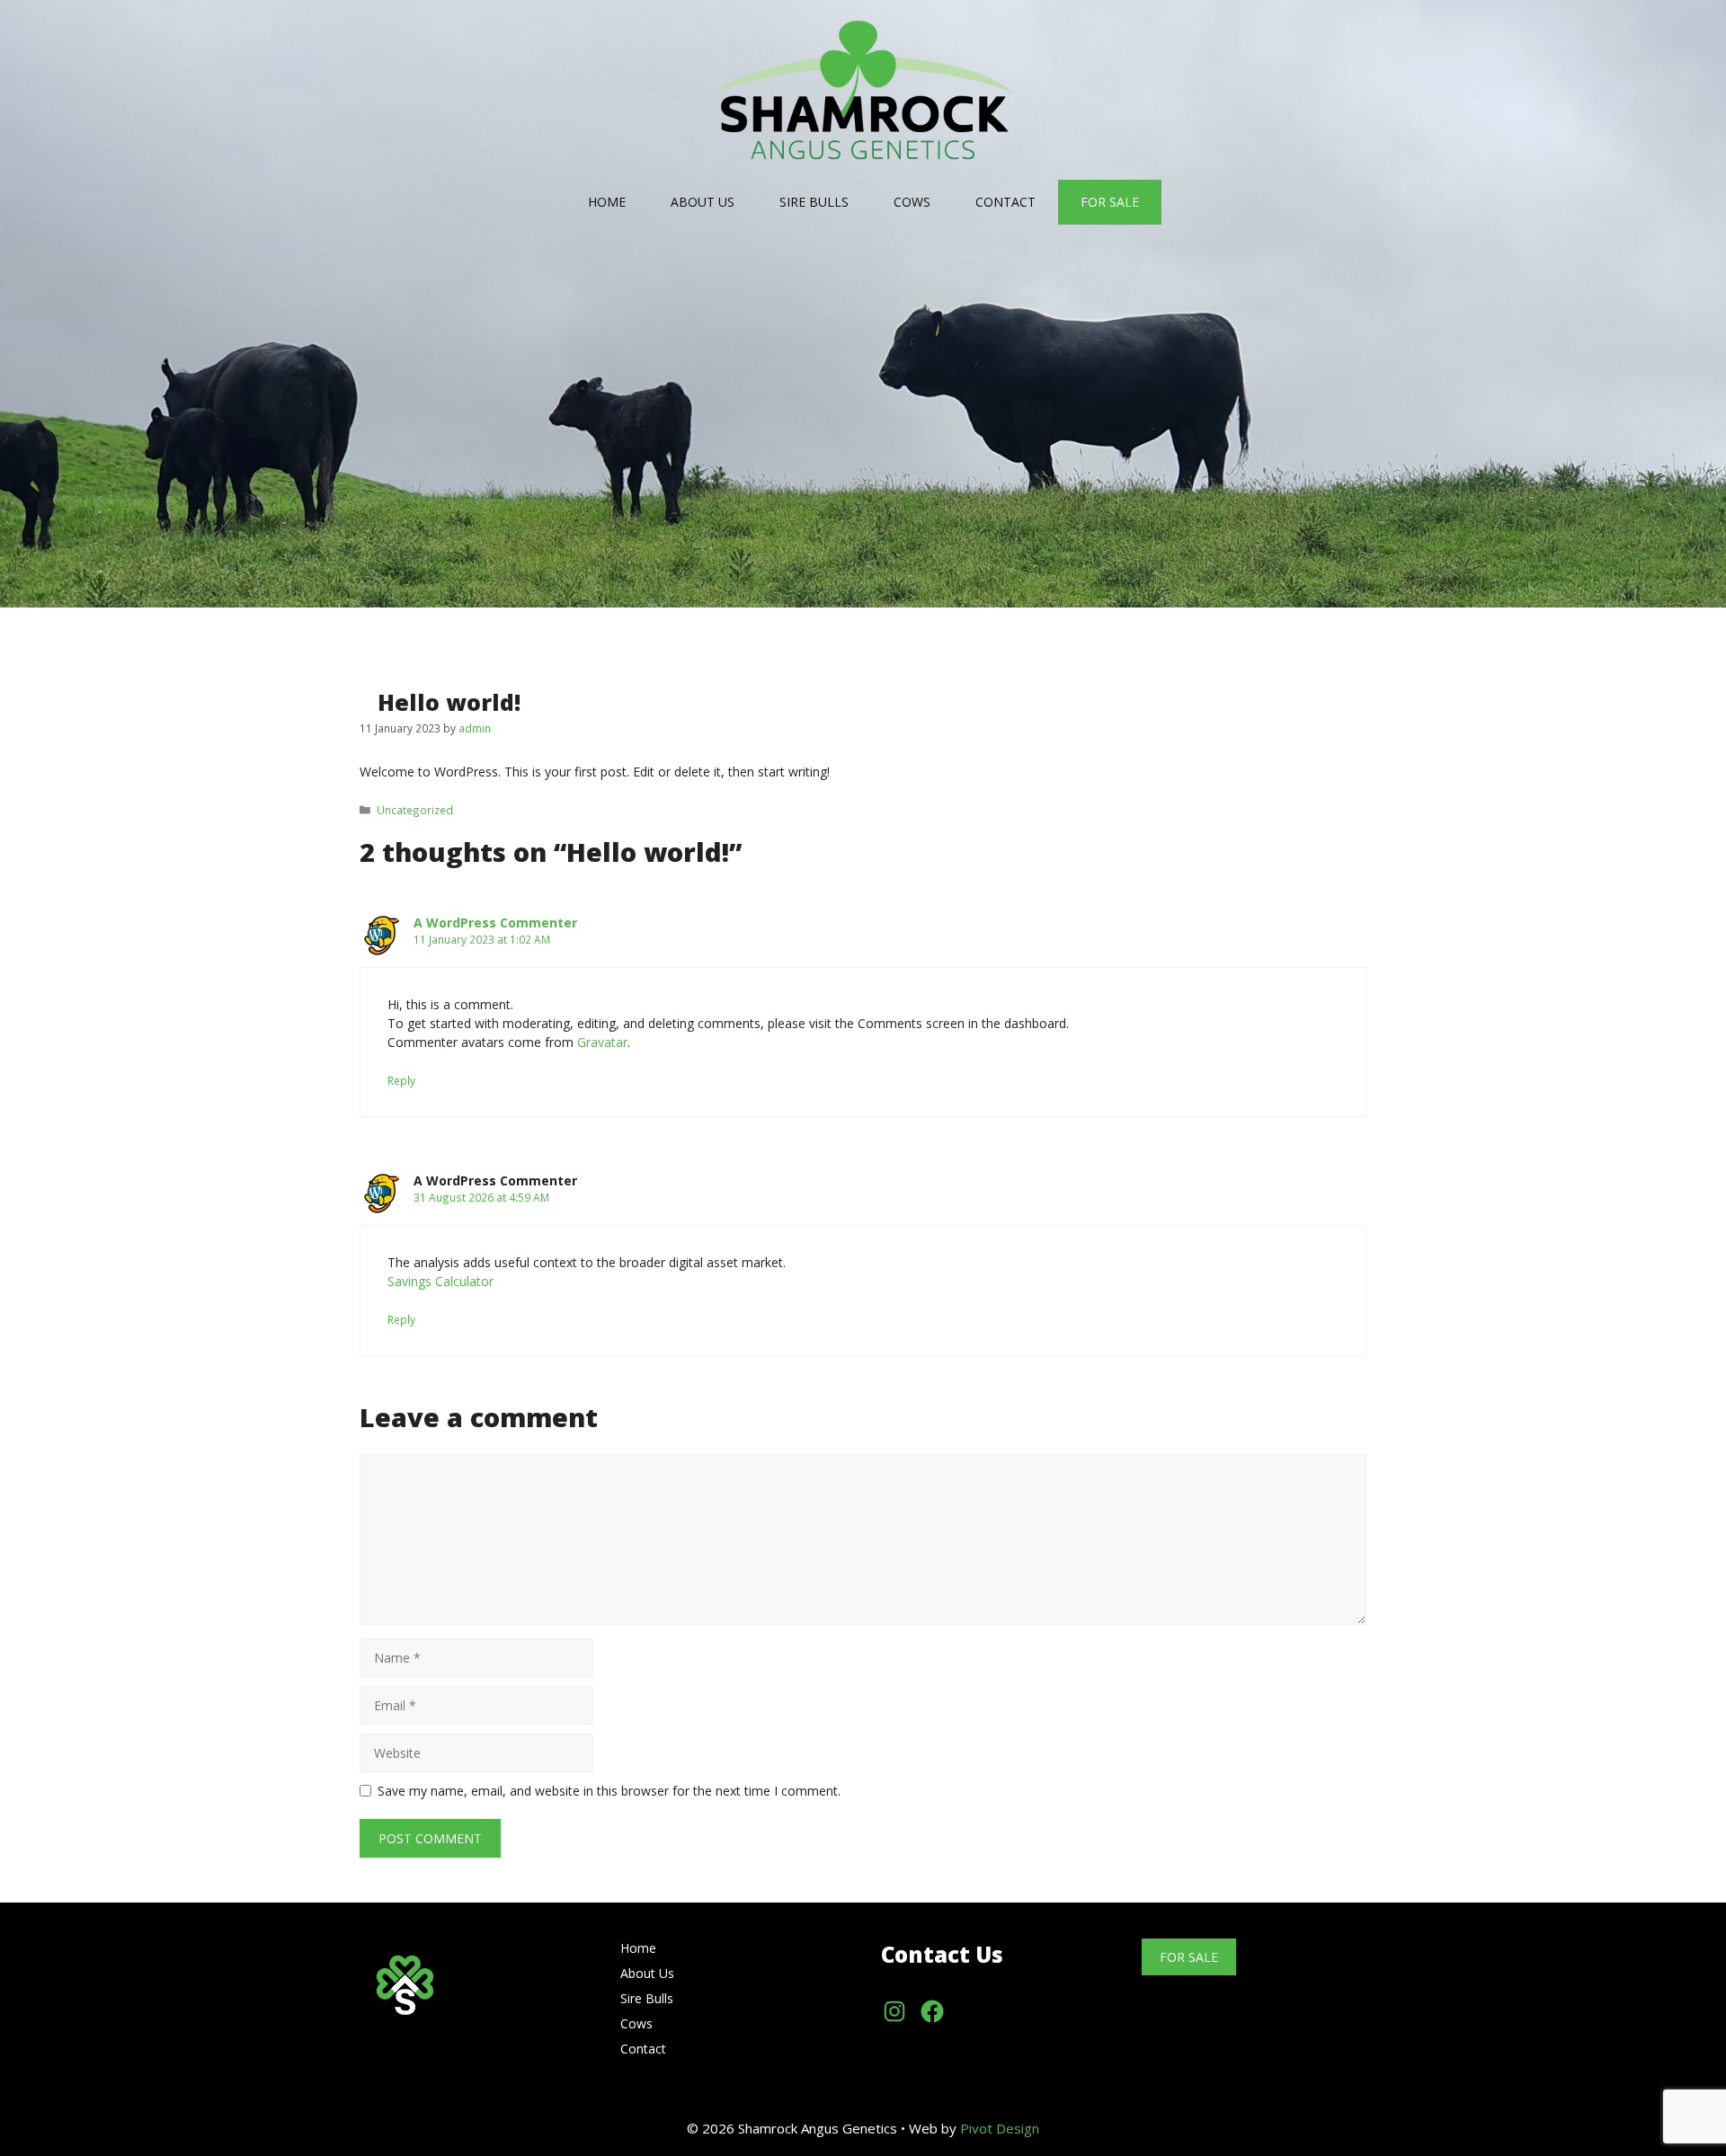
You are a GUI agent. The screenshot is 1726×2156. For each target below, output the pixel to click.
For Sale (1110, 202)
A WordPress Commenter (495, 923)
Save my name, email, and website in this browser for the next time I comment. (609, 1791)
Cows (912, 202)
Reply (401, 1080)
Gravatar (602, 1042)
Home (607, 202)
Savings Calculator (440, 1281)
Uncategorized (415, 810)
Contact (1005, 202)
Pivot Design (1000, 2128)
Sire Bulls (814, 202)
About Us (703, 202)
